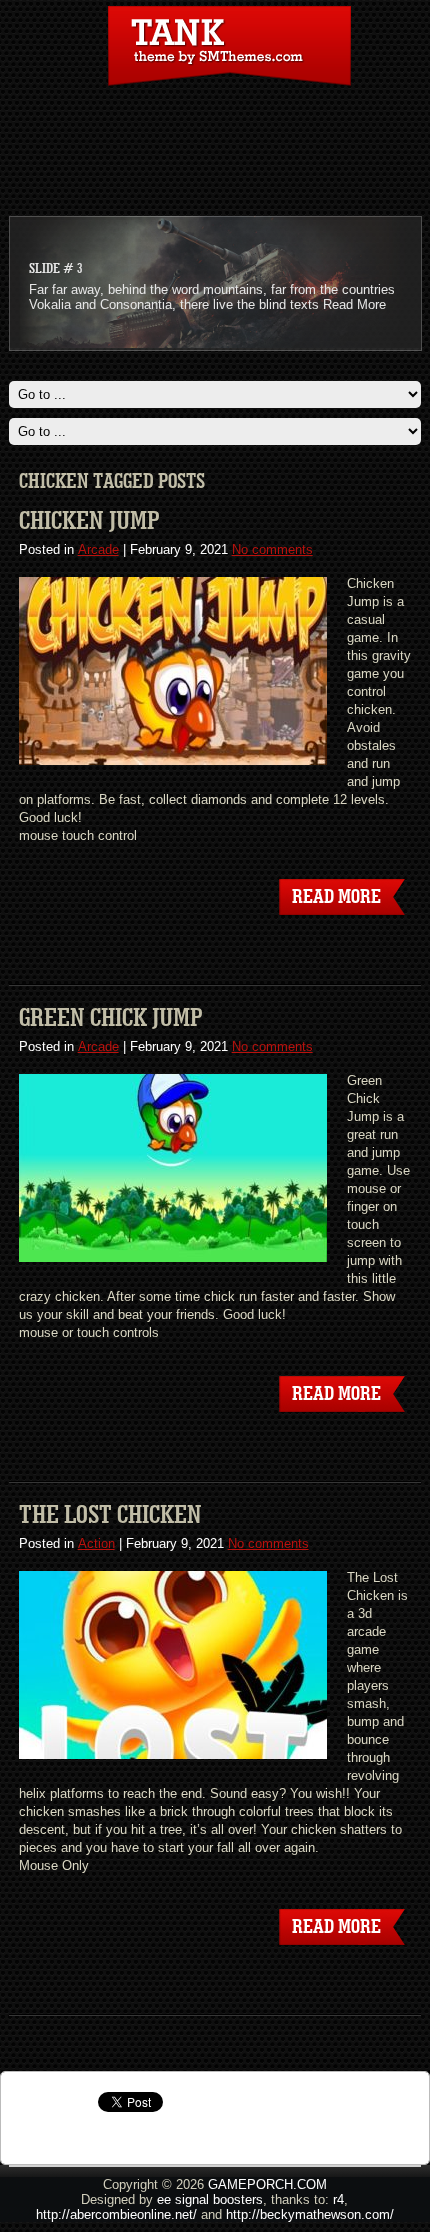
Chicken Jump (89, 521)
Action (96, 1543)
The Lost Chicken (110, 1515)
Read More (354, 304)
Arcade (98, 549)
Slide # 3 (55, 269)
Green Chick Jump (111, 1018)
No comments (272, 549)
